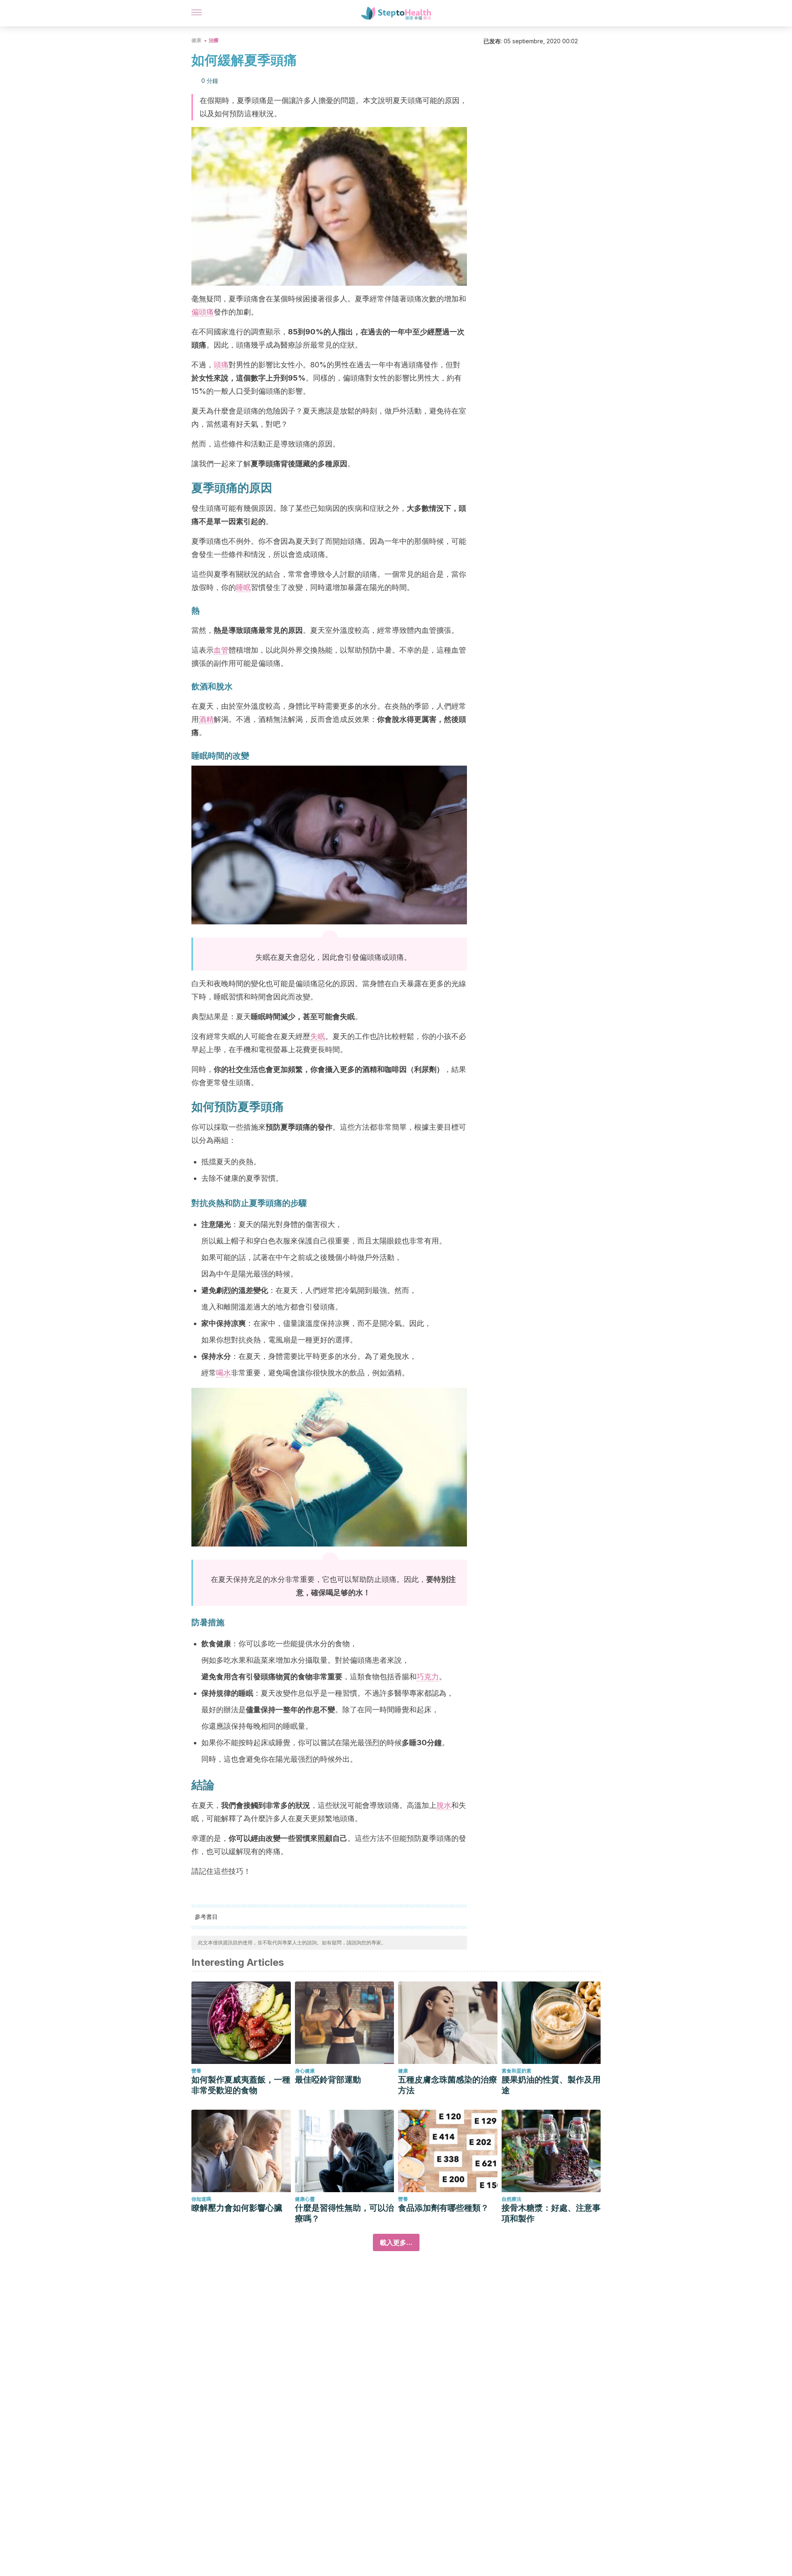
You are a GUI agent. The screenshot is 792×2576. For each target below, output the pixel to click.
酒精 (206, 719)
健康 (196, 40)
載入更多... (396, 2242)
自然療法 (511, 2199)
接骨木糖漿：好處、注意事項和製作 (551, 2213)
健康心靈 (305, 2199)
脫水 (444, 1805)
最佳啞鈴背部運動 (328, 2080)
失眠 (318, 1036)
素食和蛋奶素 (516, 2071)
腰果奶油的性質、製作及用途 (551, 2085)
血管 (221, 650)
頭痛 (221, 365)
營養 (196, 2071)
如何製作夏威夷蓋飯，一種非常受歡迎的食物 (241, 2085)
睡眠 (243, 587)
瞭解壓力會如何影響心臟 (237, 2208)
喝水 (224, 1373)
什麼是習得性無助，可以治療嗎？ (344, 2213)
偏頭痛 (203, 312)
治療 (214, 40)
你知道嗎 (201, 2199)
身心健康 (305, 2071)
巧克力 (428, 1677)
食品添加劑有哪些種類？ (443, 2208)
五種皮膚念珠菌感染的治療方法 (448, 2085)
